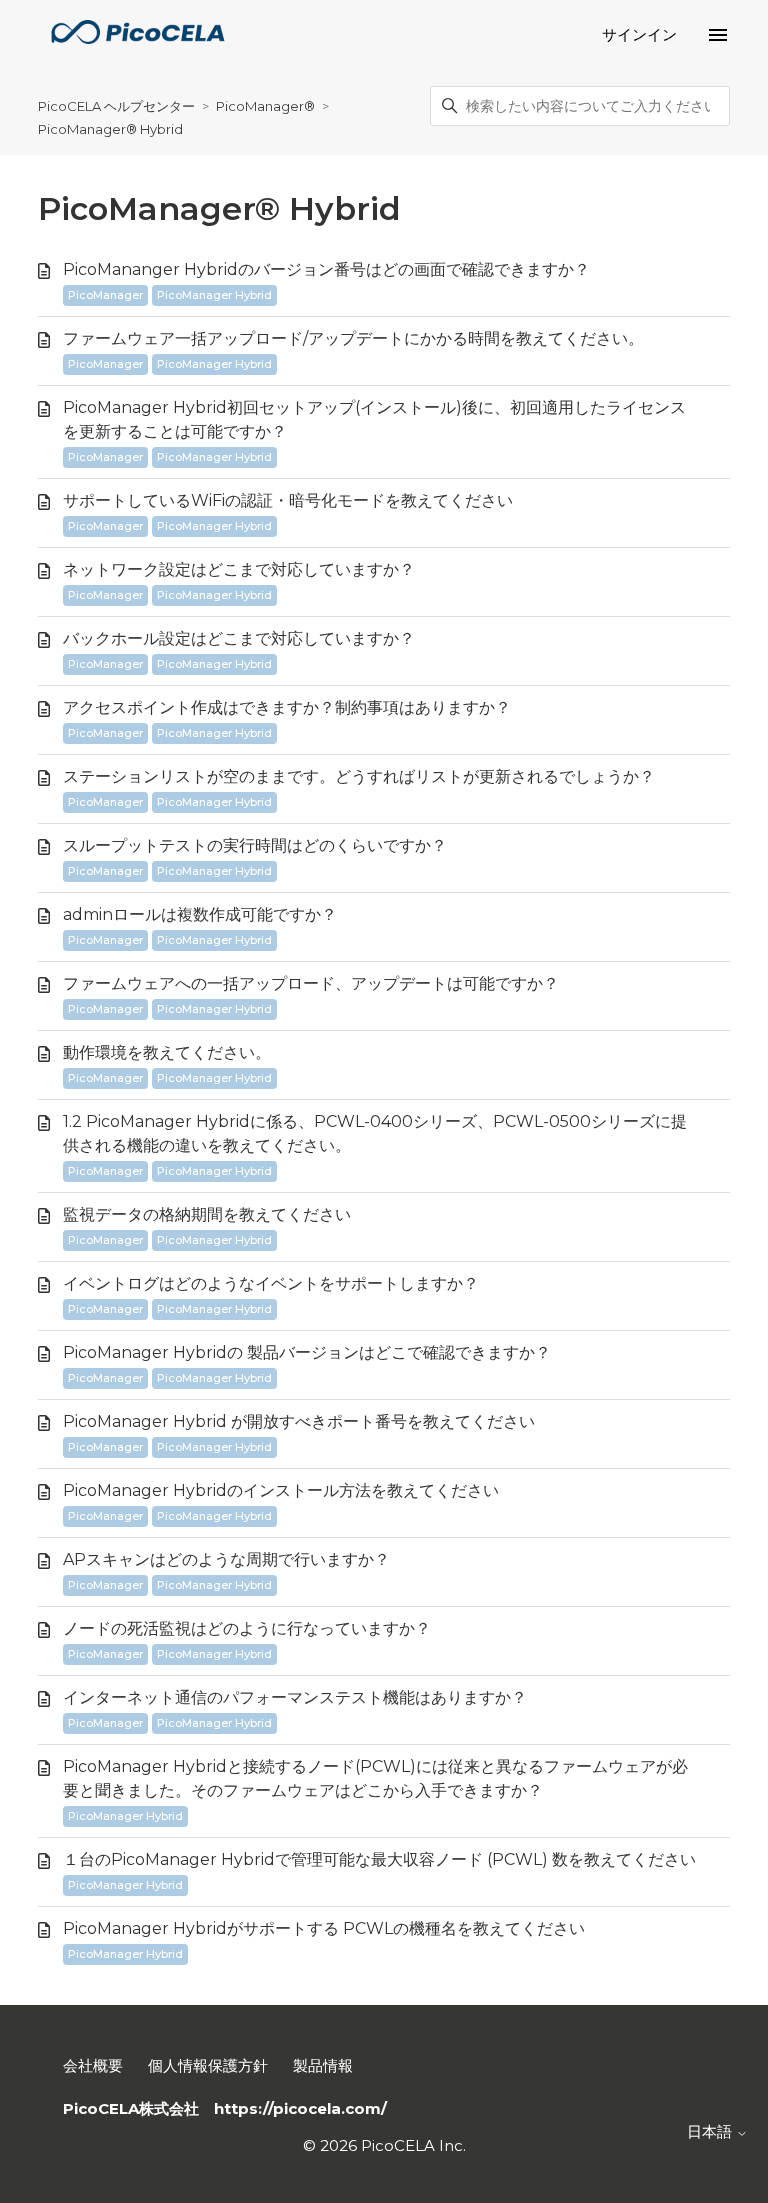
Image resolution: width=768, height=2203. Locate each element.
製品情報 (323, 2065)
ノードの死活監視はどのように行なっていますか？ (247, 1628)
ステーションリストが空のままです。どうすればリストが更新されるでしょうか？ (359, 776)
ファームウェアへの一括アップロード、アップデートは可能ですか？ (311, 983)
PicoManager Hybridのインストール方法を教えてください (281, 1490)
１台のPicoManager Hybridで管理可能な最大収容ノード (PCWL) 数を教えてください (379, 1859)
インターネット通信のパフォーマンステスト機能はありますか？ (295, 1697)
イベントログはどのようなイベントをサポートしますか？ (271, 1283)
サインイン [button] (639, 34)
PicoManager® (267, 106)
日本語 (711, 2131)
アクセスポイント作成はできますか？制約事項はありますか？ (287, 707)
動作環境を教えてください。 (167, 1052)
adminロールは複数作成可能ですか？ (200, 914)
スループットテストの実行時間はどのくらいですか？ (255, 845)
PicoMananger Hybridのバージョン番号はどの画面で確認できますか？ (326, 269)
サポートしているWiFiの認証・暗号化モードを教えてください (288, 500)
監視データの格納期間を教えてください (207, 1214)
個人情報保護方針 (208, 2065)
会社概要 (93, 2065)
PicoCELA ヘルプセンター (116, 106)
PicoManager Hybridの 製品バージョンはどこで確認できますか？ (307, 1352)
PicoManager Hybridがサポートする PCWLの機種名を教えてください (324, 1928)
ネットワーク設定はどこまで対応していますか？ (239, 569)
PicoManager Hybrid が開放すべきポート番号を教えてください (299, 1421)
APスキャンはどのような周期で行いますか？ (226, 1559)
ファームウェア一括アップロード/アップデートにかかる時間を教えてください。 (353, 338)
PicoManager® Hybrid (110, 129)
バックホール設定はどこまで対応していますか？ (239, 638)
